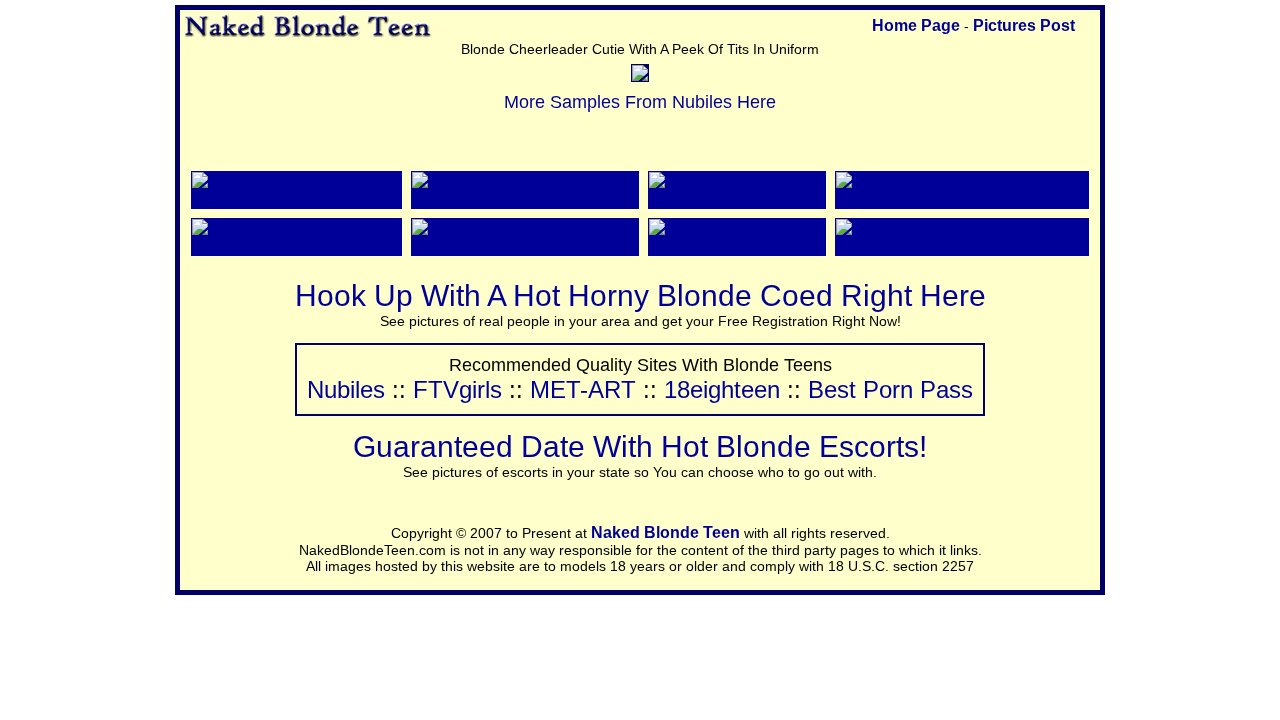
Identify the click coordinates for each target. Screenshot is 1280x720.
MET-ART (583, 389)
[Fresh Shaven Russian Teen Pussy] (296, 245)
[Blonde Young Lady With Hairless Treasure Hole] (962, 198)
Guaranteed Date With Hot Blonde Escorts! (640, 446)
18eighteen (722, 389)
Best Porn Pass (890, 389)
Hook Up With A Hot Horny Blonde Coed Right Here (640, 295)
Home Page (916, 25)
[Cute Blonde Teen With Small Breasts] (525, 198)
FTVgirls (457, 389)
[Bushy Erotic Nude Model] (737, 245)
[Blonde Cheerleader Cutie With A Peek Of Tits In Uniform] (640, 75)
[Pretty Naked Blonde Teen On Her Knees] (296, 198)
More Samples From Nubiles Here (640, 102)
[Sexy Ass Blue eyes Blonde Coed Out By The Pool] (962, 245)
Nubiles (346, 389)
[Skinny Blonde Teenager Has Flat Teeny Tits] (525, 245)
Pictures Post (1024, 25)
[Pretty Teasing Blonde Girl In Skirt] (737, 198)
